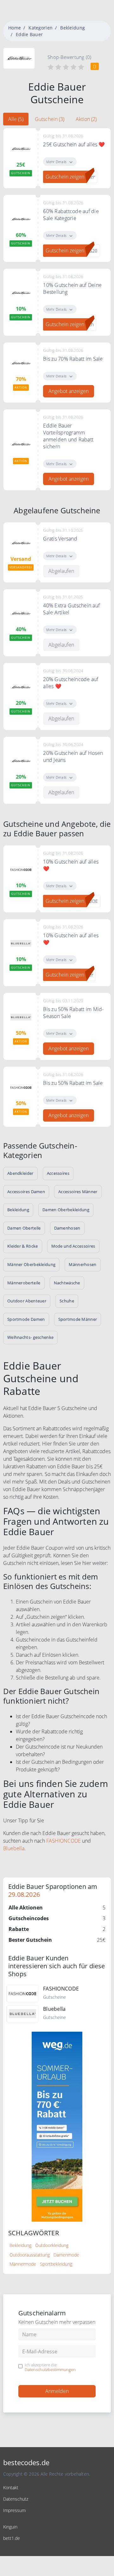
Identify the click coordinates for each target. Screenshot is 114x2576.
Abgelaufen (61, 571)
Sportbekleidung (56, 2264)
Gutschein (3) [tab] (50, 119)
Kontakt (11, 2487)
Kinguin (10, 2527)
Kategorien (41, 28)
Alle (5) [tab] (16, 119)
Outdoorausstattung (30, 2255)
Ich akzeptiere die (50, 2367)
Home (15, 28)
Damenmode (66, 2255)
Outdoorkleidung (52, 2245)
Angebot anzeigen (69, 391)
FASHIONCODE (63, 1841)
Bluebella (14, 1848)
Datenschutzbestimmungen (50, 2370)
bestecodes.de (26, 2462)
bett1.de (12, 2538)
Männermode (23, 2264)
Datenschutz (16, 2499)
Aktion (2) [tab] (86, 119)
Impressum (14, 2510)
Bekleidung (73, 28)
